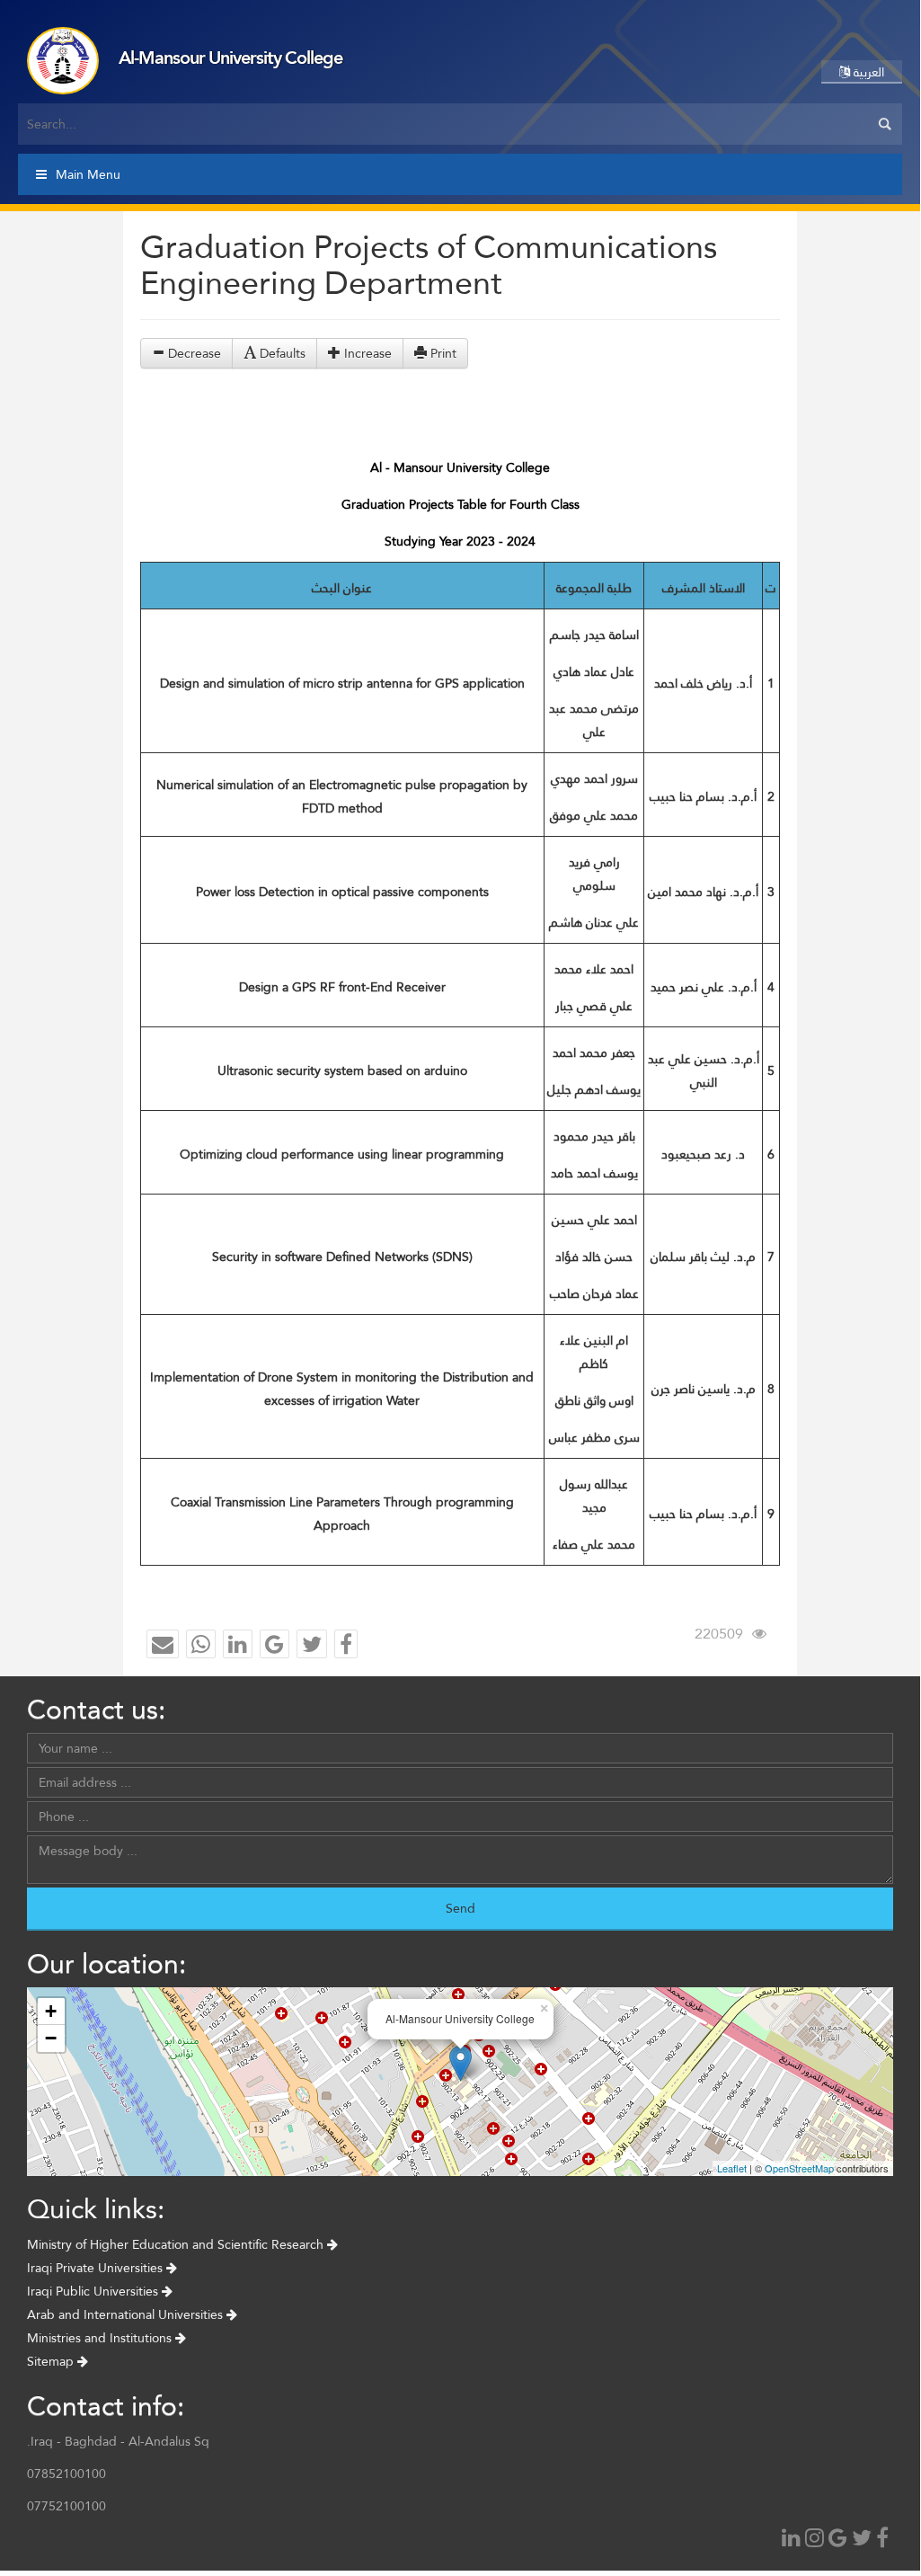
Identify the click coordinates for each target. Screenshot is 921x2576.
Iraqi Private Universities (97, 2268)
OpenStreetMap (799, 2168)
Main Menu (88, 174)
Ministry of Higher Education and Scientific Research (177, 2244)
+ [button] (51, 2011)
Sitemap (52, 2361)
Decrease (193, 353)
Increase (366, 353)
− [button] (51, 2038)
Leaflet (732, 2168)
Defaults (281, 353)
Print (442, 353)
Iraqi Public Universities (94, 2291)
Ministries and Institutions (101, 2338)
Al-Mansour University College (230, 58)
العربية (867, 72)
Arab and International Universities (127, 2314)
